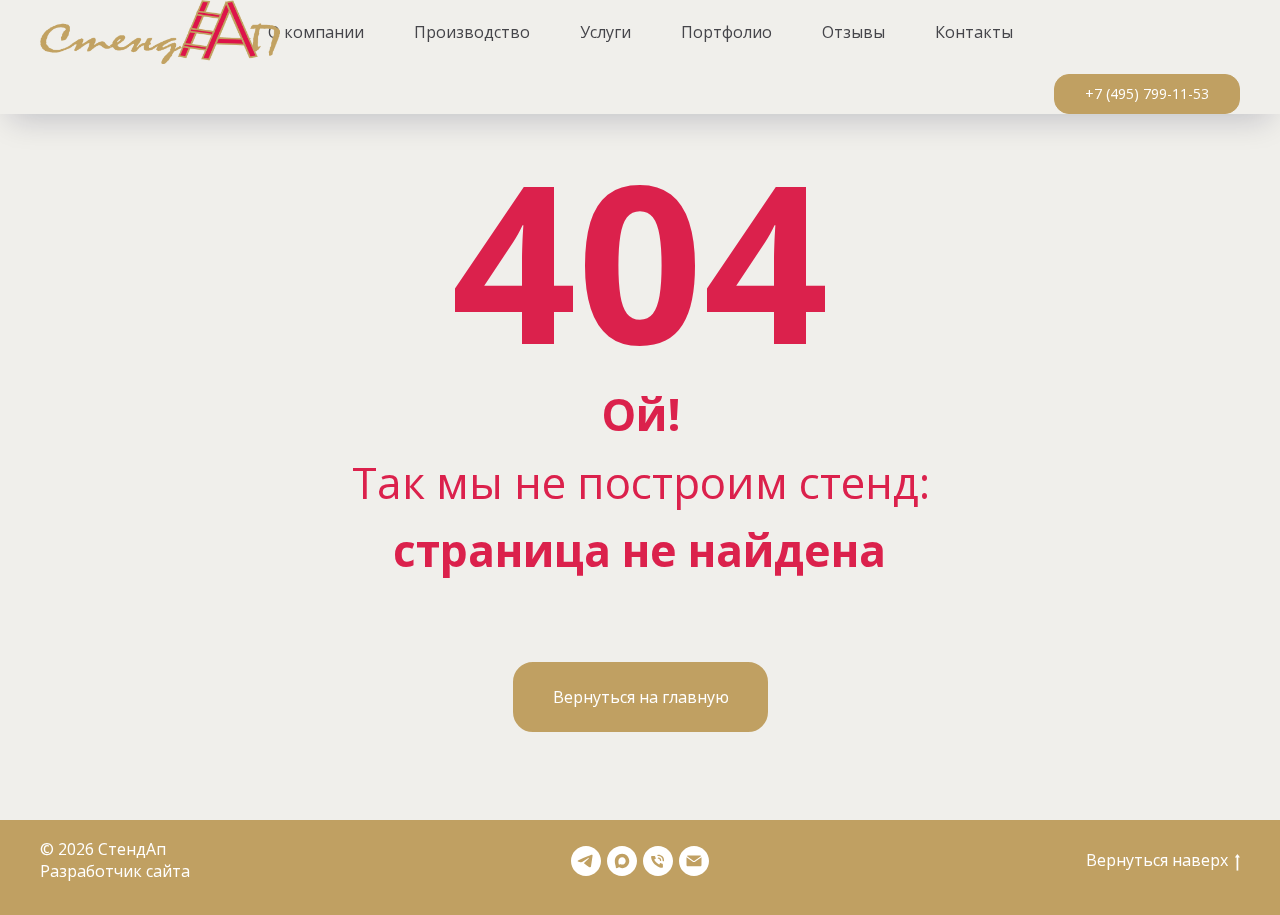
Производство (472, 32)
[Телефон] (658, 861)
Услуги (605, 32)
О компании (316, 32)
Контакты (974, 32)
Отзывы (853, 32)
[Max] (622, 861)
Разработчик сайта (115, 871)
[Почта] (694, 861)
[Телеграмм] (586, 861)
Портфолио (726, 32)
